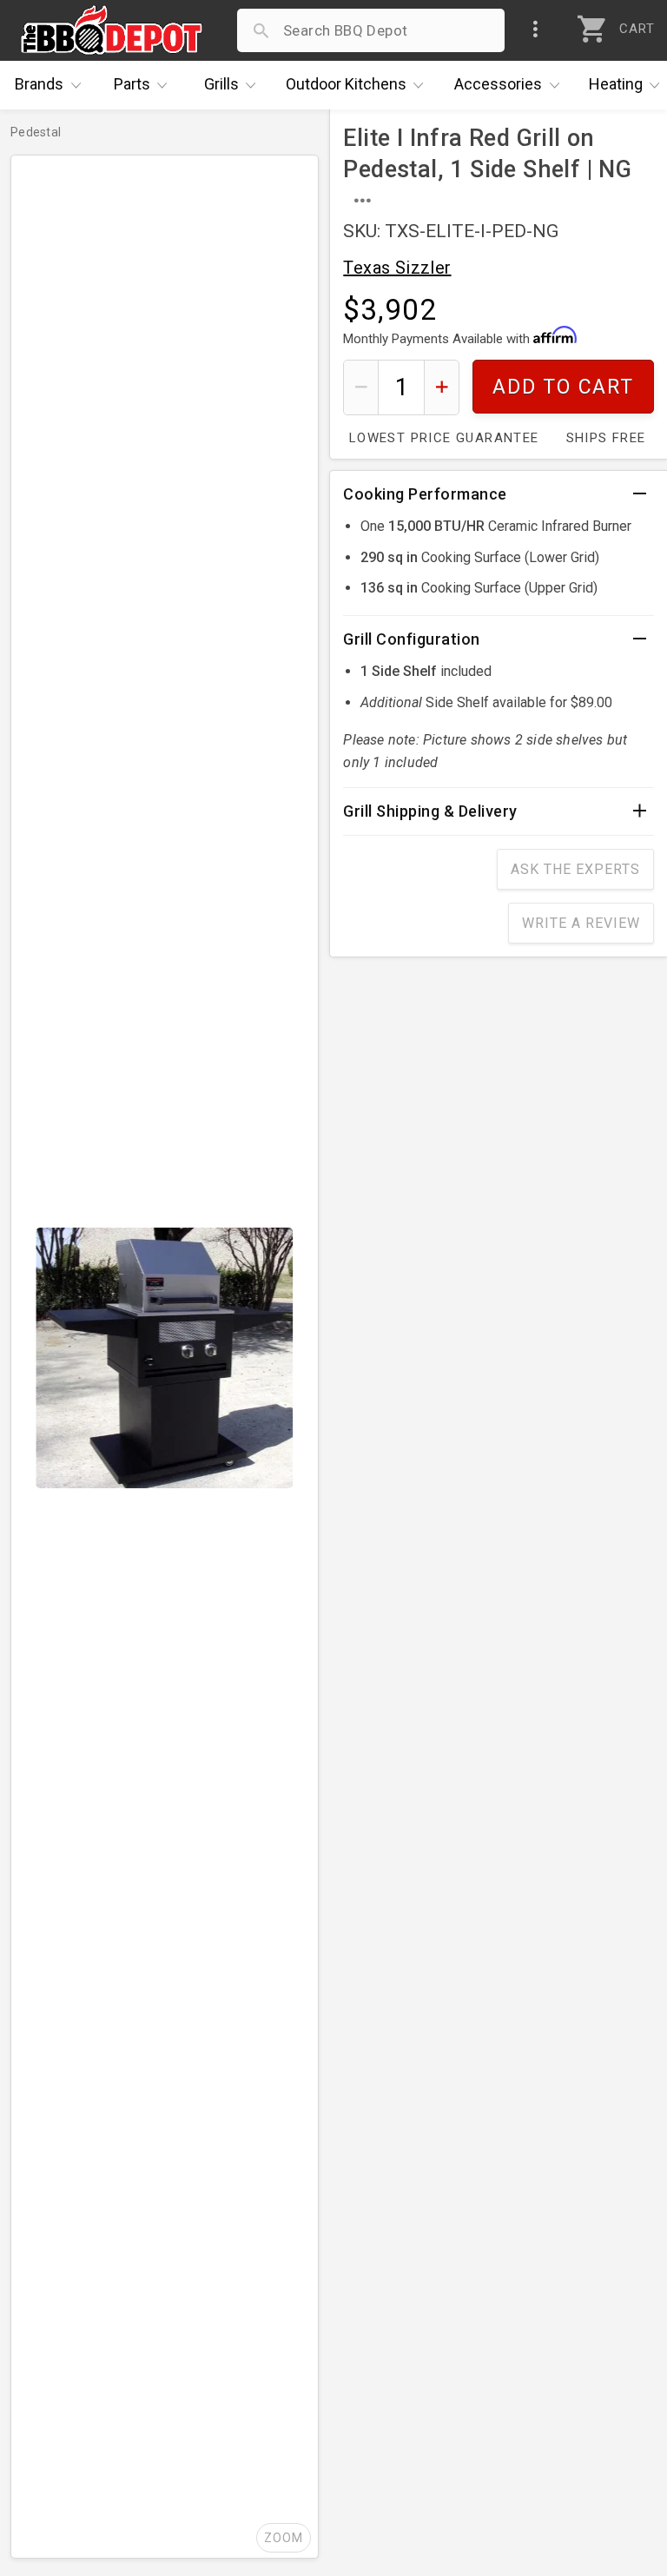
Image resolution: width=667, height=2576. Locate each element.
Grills (221, 84)
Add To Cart (563, 387)
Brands (39, 84)
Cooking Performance (425, 494)
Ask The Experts (575, 869)
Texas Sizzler (397, 268)
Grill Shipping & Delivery (430, 811)
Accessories (498, 84)
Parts (132, 84)
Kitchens (346, 84)
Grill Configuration (412, 639)
